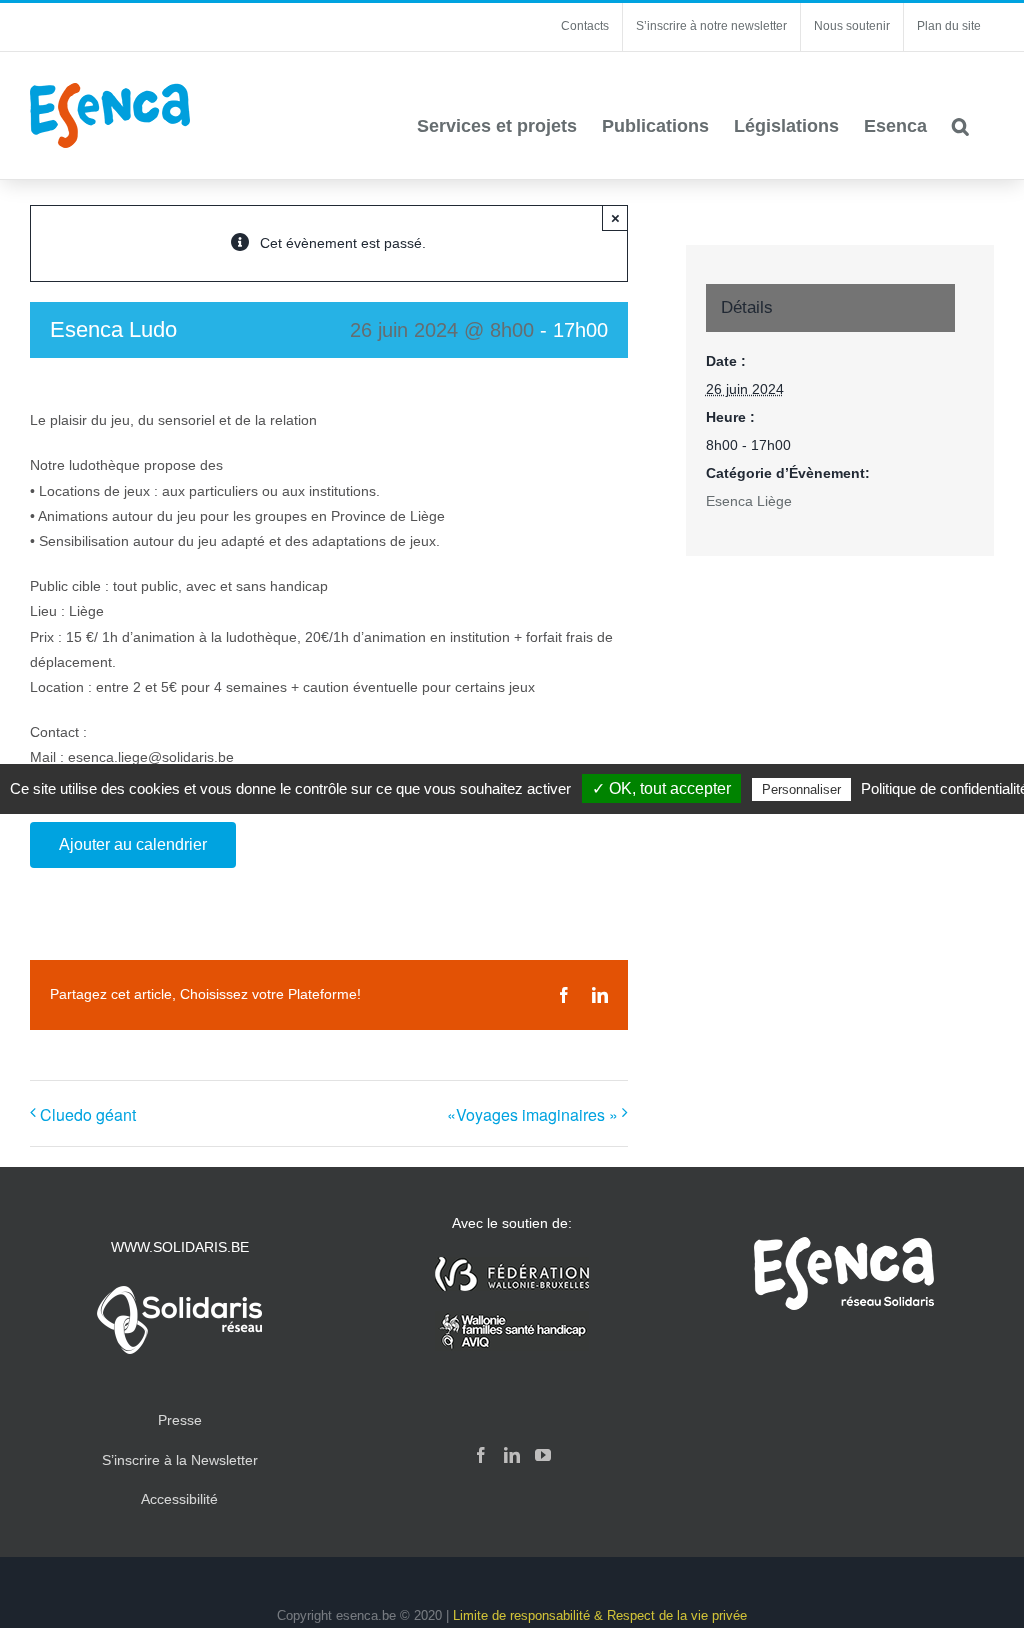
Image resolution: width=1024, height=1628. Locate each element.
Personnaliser (801, 789)
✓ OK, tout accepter (661, 788)
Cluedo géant (88, 1114)
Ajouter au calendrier (133, 844)
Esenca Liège (749, 501)
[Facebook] (481, 1455)
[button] (960, 126)
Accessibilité (179, 1499)
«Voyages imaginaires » (532, 1114)
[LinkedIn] (512, 1455)
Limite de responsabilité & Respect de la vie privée (600, 1615)
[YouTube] (543, 1455)
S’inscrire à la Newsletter (180, 1460)
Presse (180, 1420)
